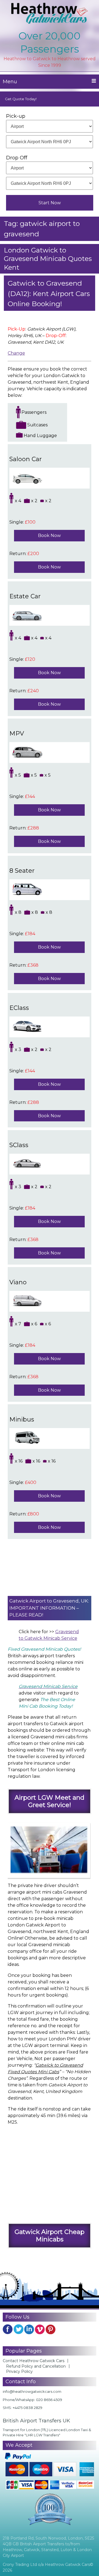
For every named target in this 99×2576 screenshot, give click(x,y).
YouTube (40, 2329)
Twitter (18, 2329)
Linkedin (29, 2329)
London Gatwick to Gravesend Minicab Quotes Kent (48, 259)
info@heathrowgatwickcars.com (32, 2391)
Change (16, 353)
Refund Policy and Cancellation (36, 2366)
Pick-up (16, 116)
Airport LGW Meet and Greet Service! (50, 1801)
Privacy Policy (19, 2371)
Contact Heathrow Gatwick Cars (34, 2361)
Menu (10, 82)
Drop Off (17, 158)
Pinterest (51, 2329)
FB (8, 2329)
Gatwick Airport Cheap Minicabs (50, 2235)
